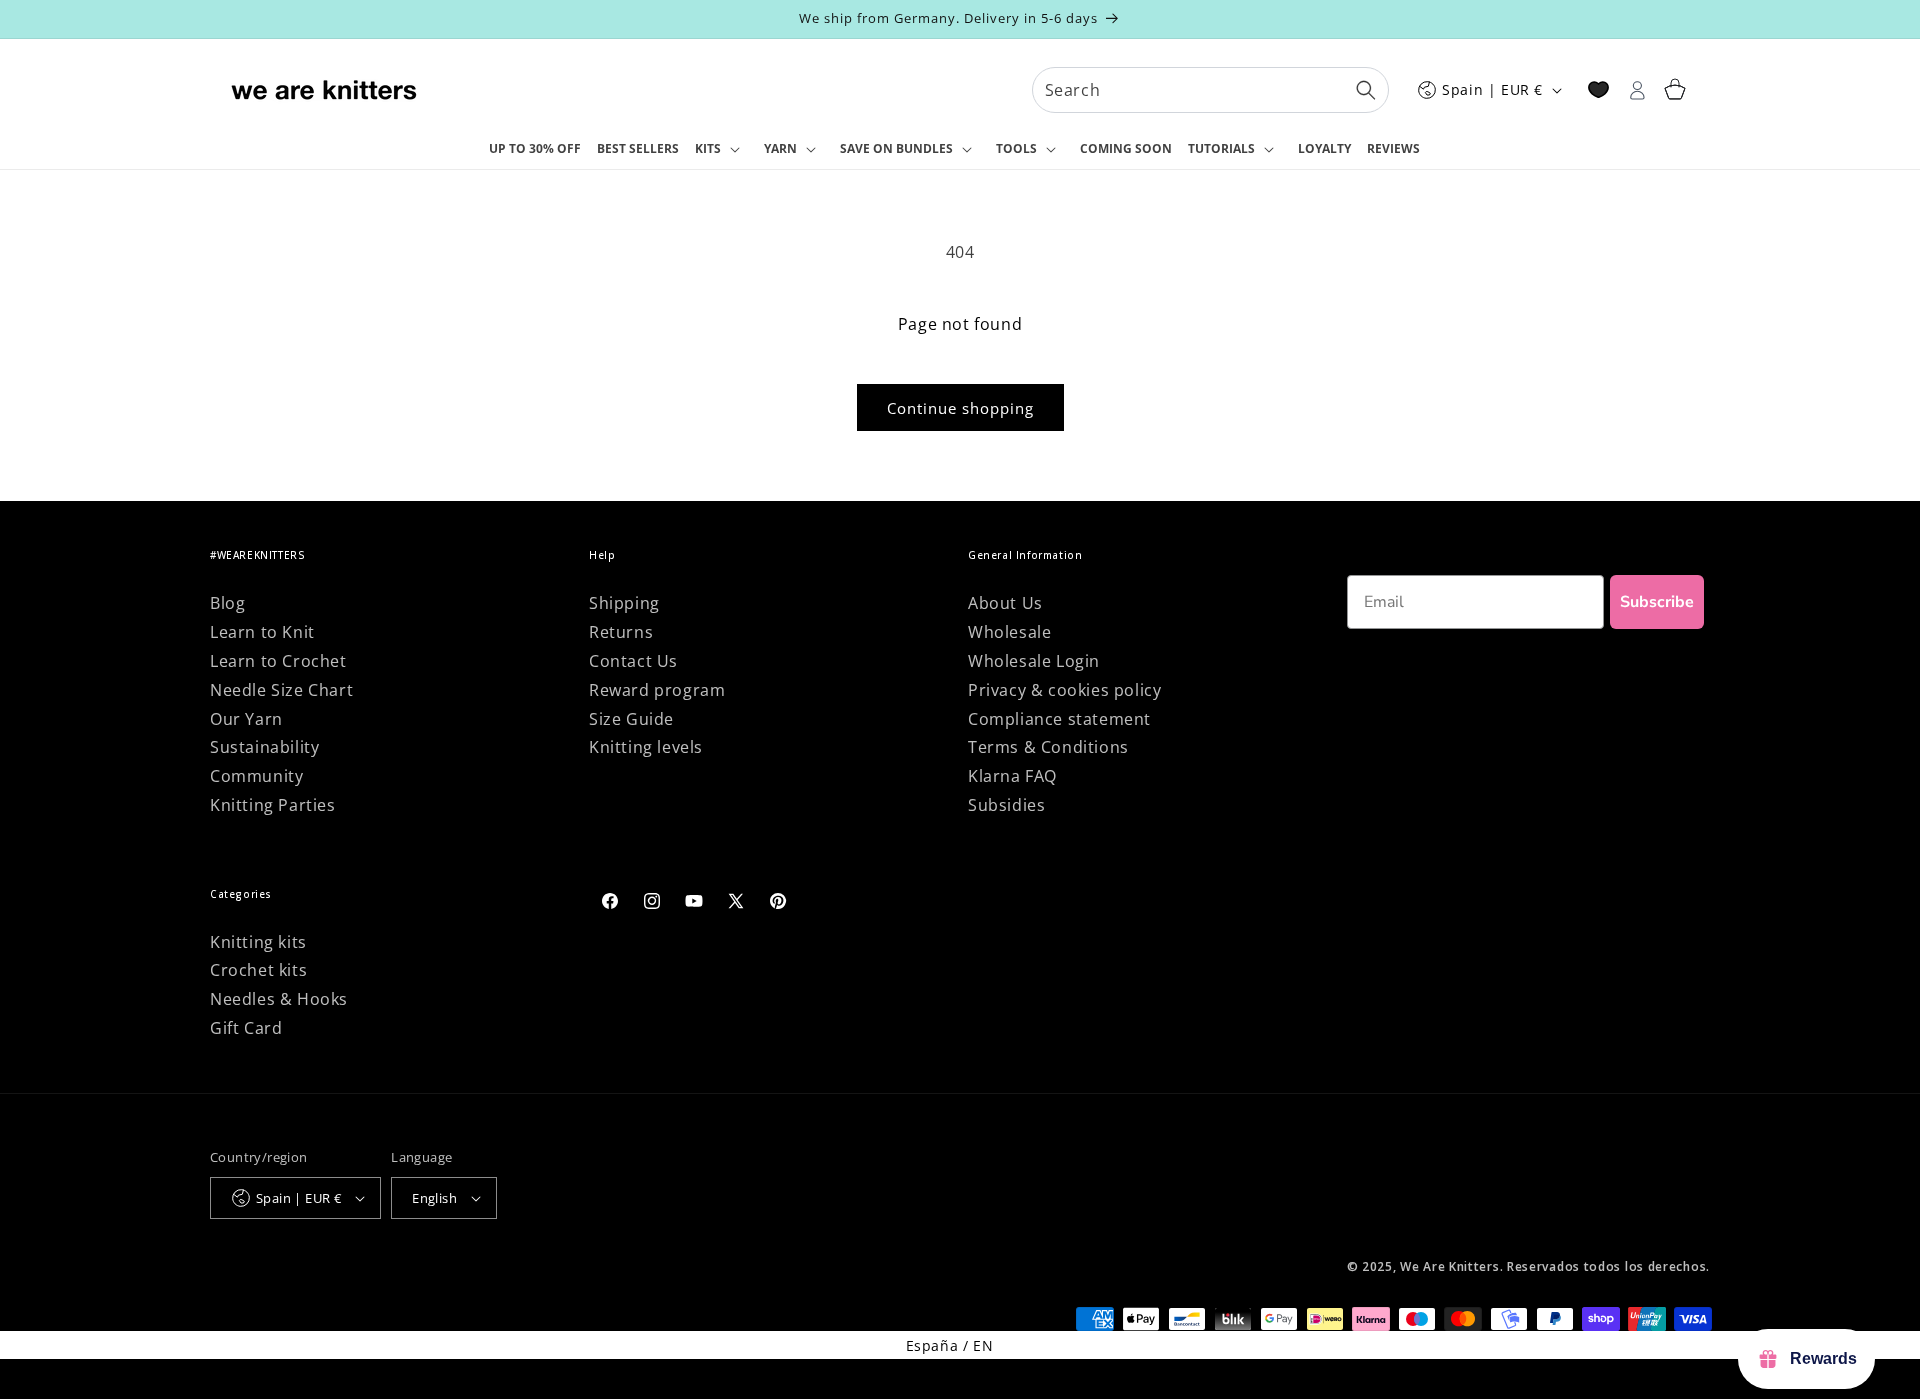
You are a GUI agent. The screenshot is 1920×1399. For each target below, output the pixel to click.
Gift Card (246, 1028)
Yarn (780, 148)
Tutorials (1221, 148)
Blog (227, 603)
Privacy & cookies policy (1064, 690)
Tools (1016, 148)
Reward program (657, 690)
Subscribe (1657, 602)
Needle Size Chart (281, 690)
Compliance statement (1059, 719)
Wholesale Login (1034, 661)
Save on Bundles (896, 148)
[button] (721, 150)
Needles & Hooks (279, 999)
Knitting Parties (273, 805)
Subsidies (1006, 805)
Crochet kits (258, 970)
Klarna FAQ (1012, 776)
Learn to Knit (262, 632)
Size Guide (631, 719)
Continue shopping (960, 408)
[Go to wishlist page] (1598, 89)
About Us (1005, 603)
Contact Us (633, 661)
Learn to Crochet (278, 661)
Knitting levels (646, 747)
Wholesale (1009, 632)
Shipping (624, 603)
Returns (621, 632)
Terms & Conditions (1048, 747)
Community (256, 776)
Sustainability (264, 747)
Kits (708, 148)
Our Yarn (246, 719)
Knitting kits (258, 942)
